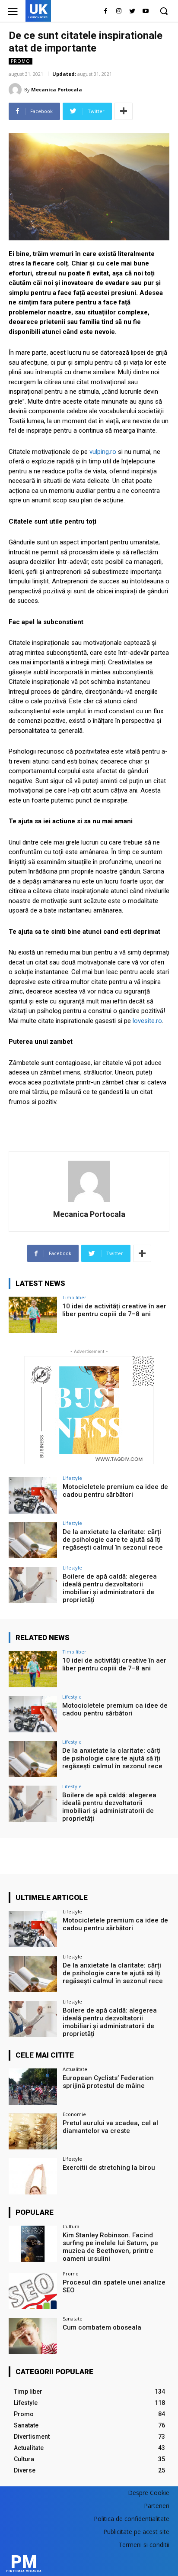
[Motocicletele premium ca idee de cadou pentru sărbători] (33, 1495)
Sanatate (73, 2319)
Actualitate (75, 2069)
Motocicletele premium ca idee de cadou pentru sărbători (115, 1491)
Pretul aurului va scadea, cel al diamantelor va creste (110, 2127)
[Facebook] (106, 11)
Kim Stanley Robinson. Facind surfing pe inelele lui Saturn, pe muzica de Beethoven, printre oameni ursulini (110, 2247)
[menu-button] (13, 11)
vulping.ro (103, 452)
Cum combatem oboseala (102, 2327)
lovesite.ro (147, 1021)
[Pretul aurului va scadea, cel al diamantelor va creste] (33, 2132)
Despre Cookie (149, 2493)
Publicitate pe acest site (136, 2532)
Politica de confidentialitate (132, 2519)
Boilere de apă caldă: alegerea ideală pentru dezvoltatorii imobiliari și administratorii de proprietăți (110, 1588)
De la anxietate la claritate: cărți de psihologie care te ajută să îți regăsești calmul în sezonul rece (113, 1540)
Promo (21, 61)
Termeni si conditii (144, 2545)
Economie (74, 2114)
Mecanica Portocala (57, 89)
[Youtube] (145, 11)
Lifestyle (72, 1478)
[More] (124, 111)
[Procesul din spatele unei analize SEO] (33, 2291)
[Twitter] (132, 11)
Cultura (71, 2226)
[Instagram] (119, 11)
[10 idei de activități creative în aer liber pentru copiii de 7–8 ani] (33, 1315)
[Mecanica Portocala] (16, 90)
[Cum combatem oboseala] (33, 2336)
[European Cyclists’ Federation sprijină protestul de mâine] (33, 2087)
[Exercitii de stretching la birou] (33, 2176)
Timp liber (74, 1297)
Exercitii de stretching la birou (109, 2168)
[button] (164, 11)
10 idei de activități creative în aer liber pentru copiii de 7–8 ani (114, 1310)
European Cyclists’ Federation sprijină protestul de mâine (108, 2082)
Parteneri (157, 2506)
